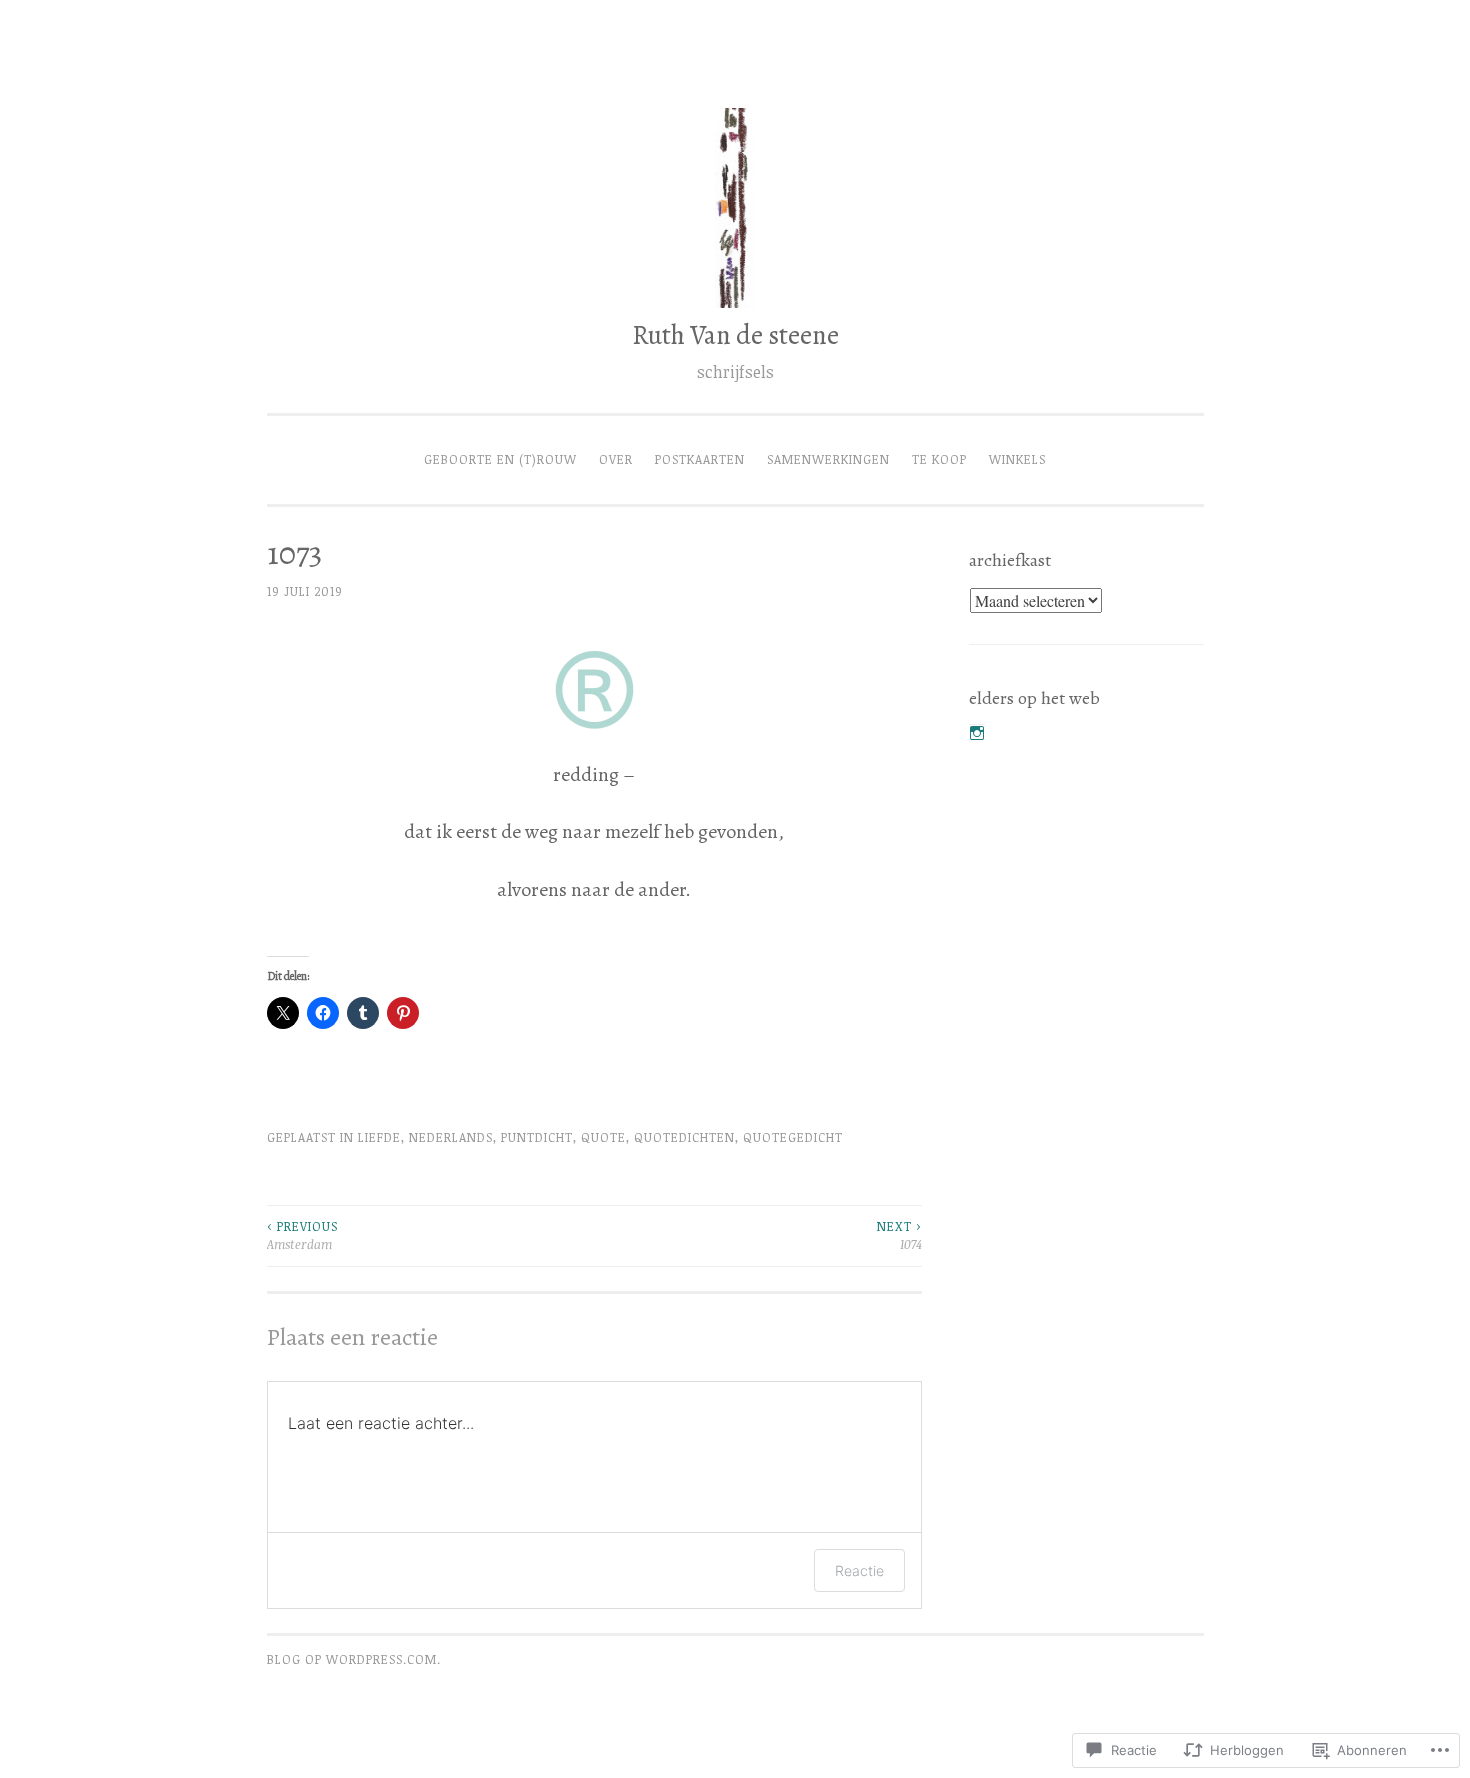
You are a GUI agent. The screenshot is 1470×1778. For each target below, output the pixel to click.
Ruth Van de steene (735, 335)
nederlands (451, 1137)
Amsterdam (302, 1235)
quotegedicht (793, 1137)
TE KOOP (939, 459)
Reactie (859, 1570)
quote (603, 1137)
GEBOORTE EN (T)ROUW (500, 459)
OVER (616, 459)
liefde (379, 1137)
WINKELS (1017, 459)
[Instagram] (977, 733)
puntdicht (537, 1137)
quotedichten (684, 1137)
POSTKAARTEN (700, 459)
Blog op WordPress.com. (354, 1659)
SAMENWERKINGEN (828, 459)
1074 (899, 1235)
